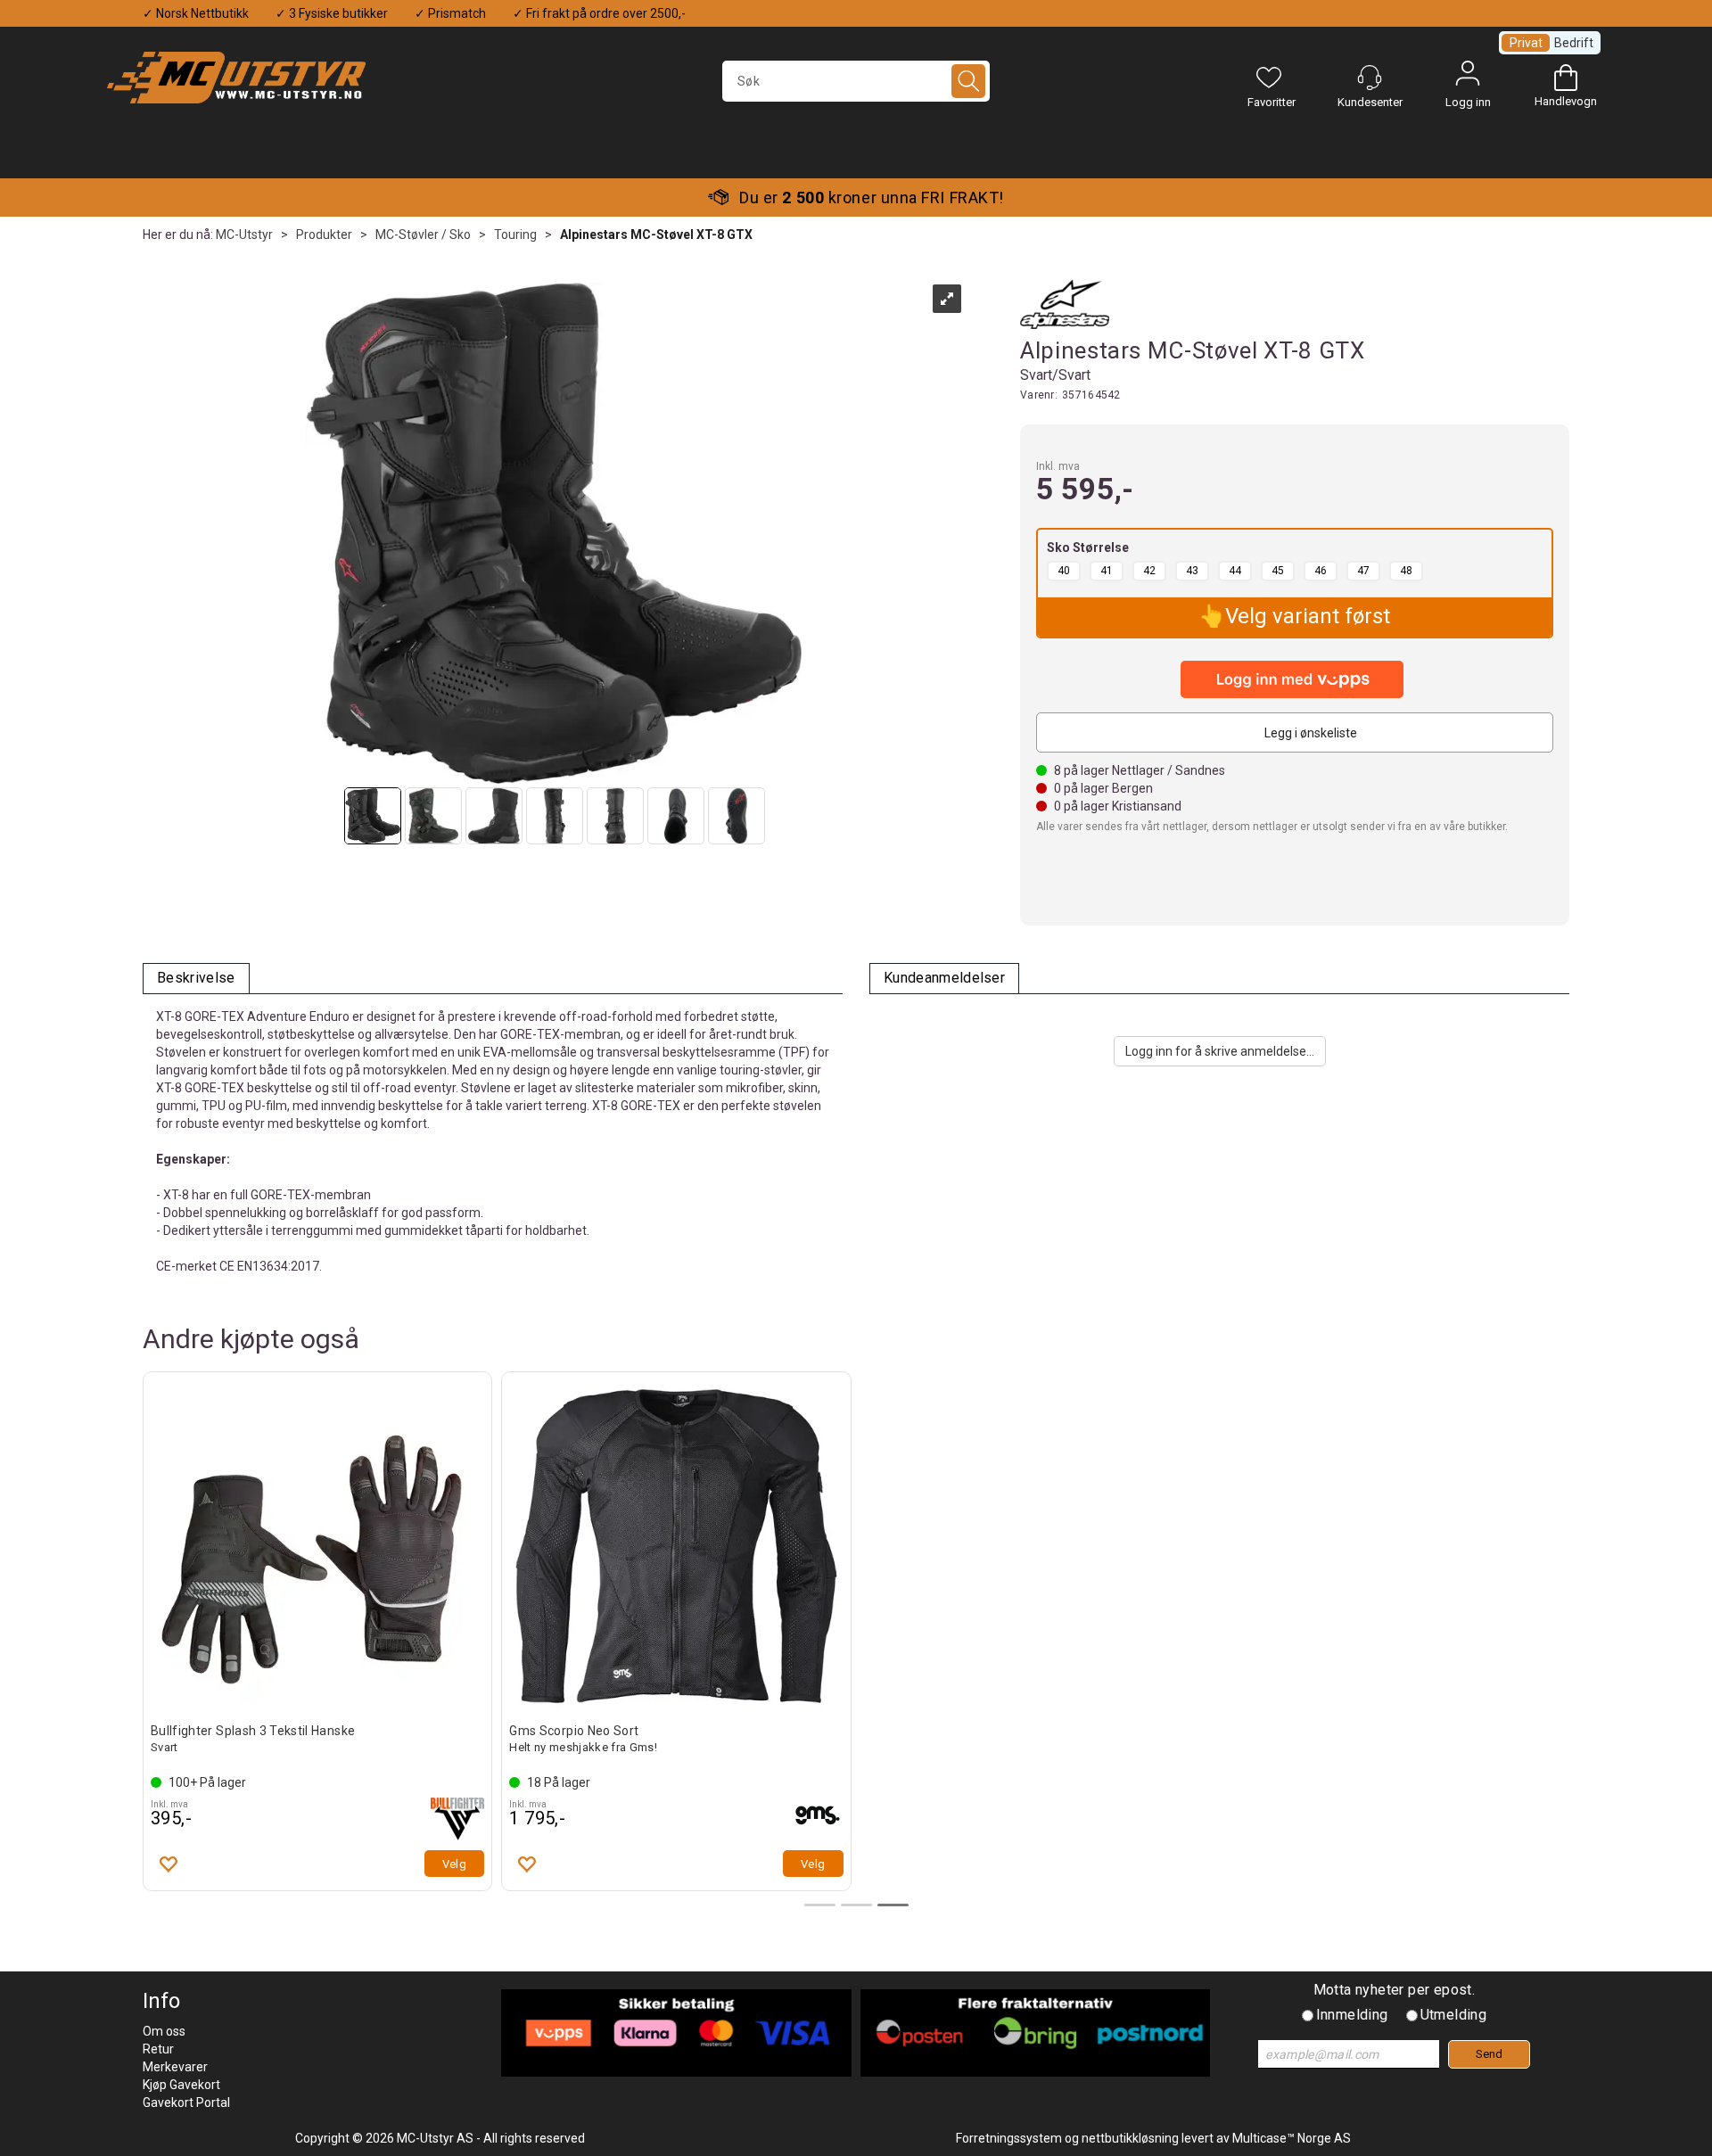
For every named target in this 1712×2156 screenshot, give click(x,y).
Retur (158, 2049)
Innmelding (1352, 2015)
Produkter (324, 235)
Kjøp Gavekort (181, 2085)
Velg (455, 1864)
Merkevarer (175, 2067)
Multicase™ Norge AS (1292, 2138)
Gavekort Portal (186, 2103)
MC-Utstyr (244, 235)
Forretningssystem (1009, 2138)
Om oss (164, 2031)
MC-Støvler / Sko (423, 235)
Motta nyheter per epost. (1395, 1990)
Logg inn (1468, 78)
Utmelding (1454, 2015)
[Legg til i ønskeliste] (168, 1864)
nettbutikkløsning (1130, 2138)
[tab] (196, 979)
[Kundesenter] (1370, 78)
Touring (515, 235)
